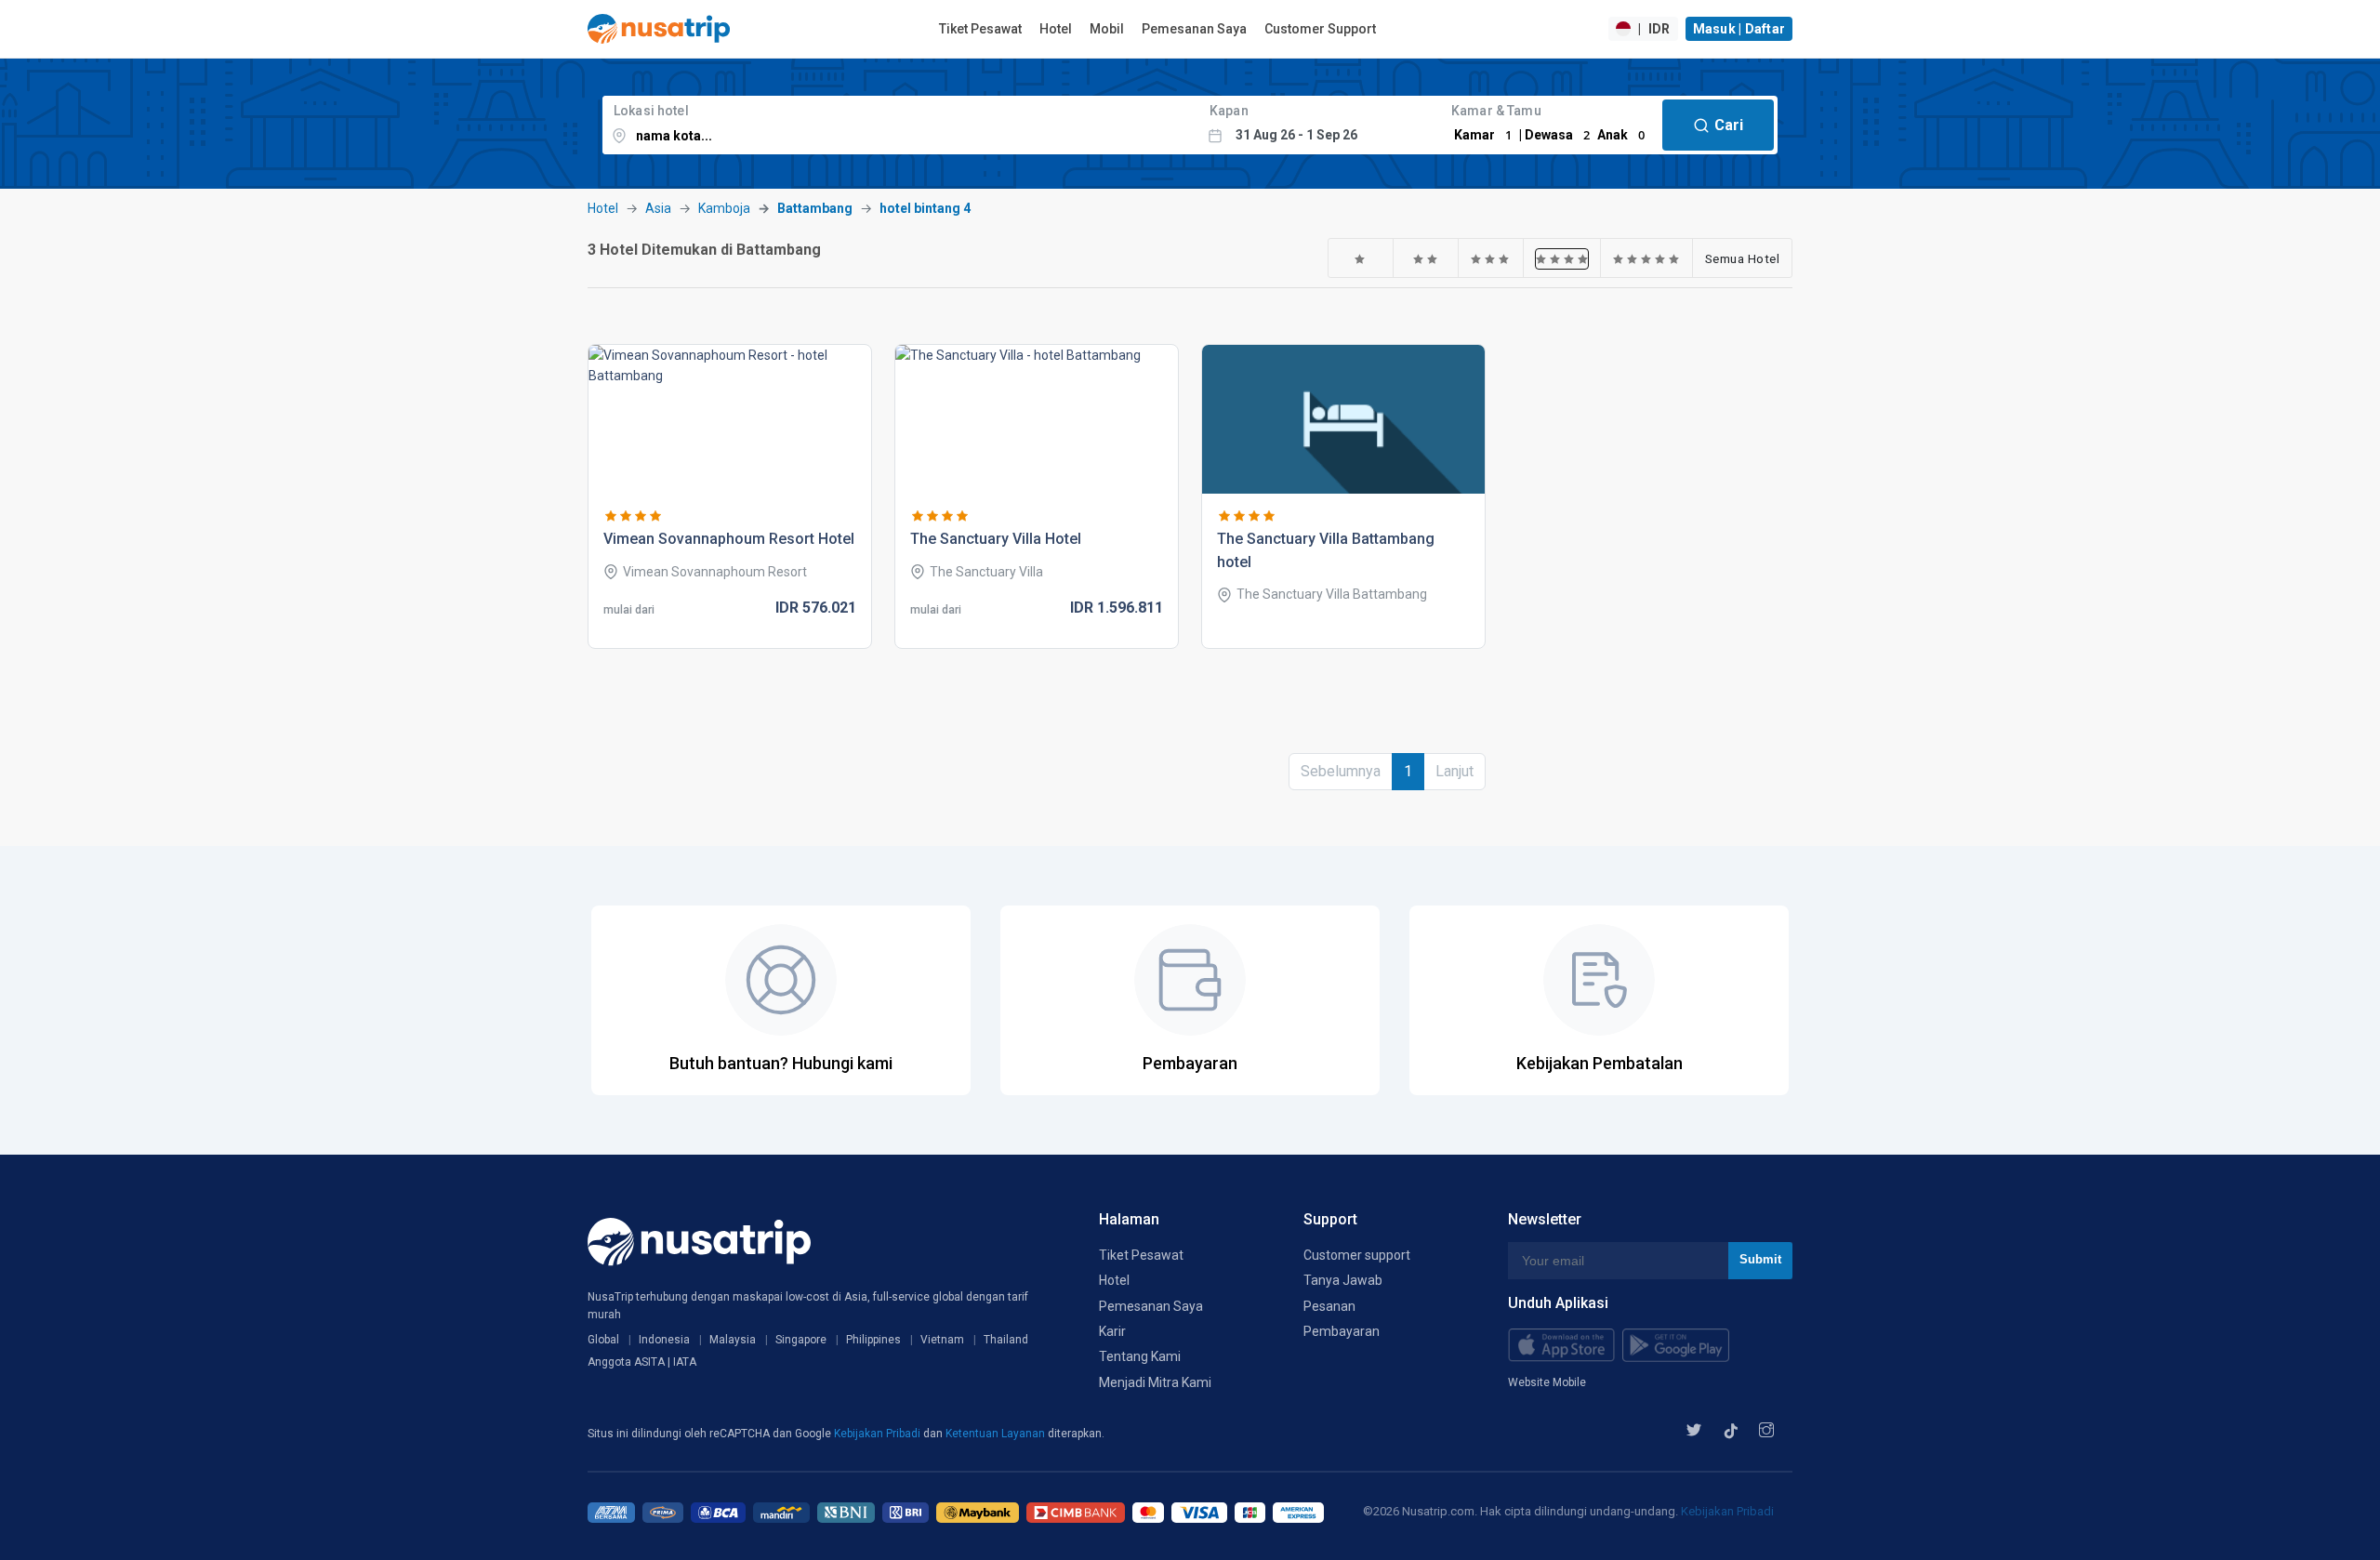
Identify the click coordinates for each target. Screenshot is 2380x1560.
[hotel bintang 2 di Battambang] (1426, 258)
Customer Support (1320, 29)
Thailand (1006, 1340)
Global (603, 1340)
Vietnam (942, 1340)
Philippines (873, 1340)
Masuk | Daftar (1739, 29)
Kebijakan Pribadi (879, 1434)
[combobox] (900, 125)
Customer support (1357, 1255)
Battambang (815, 208)
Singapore (801, 1340)
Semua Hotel (1743, 258)
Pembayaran (1342, 1331)
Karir (1112, 1331)
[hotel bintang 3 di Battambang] (1490, 258)
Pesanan (1329, 1306)
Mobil (1107, 29)
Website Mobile (1547, 1382)
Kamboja (724, 208)
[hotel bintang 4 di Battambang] (1562, 258)
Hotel (1056, 29)
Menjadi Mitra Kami (1155, 1382)
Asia (658, 208)
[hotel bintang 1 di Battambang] (1360, 258)
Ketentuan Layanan (997, 1434)
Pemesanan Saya (1194, 29)
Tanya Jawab (1343, 1280)
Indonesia (664, 1340)
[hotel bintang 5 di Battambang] (1646, 258)
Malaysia (733, 1340)
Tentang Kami (1140, 1356)
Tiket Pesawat (980, 29)
